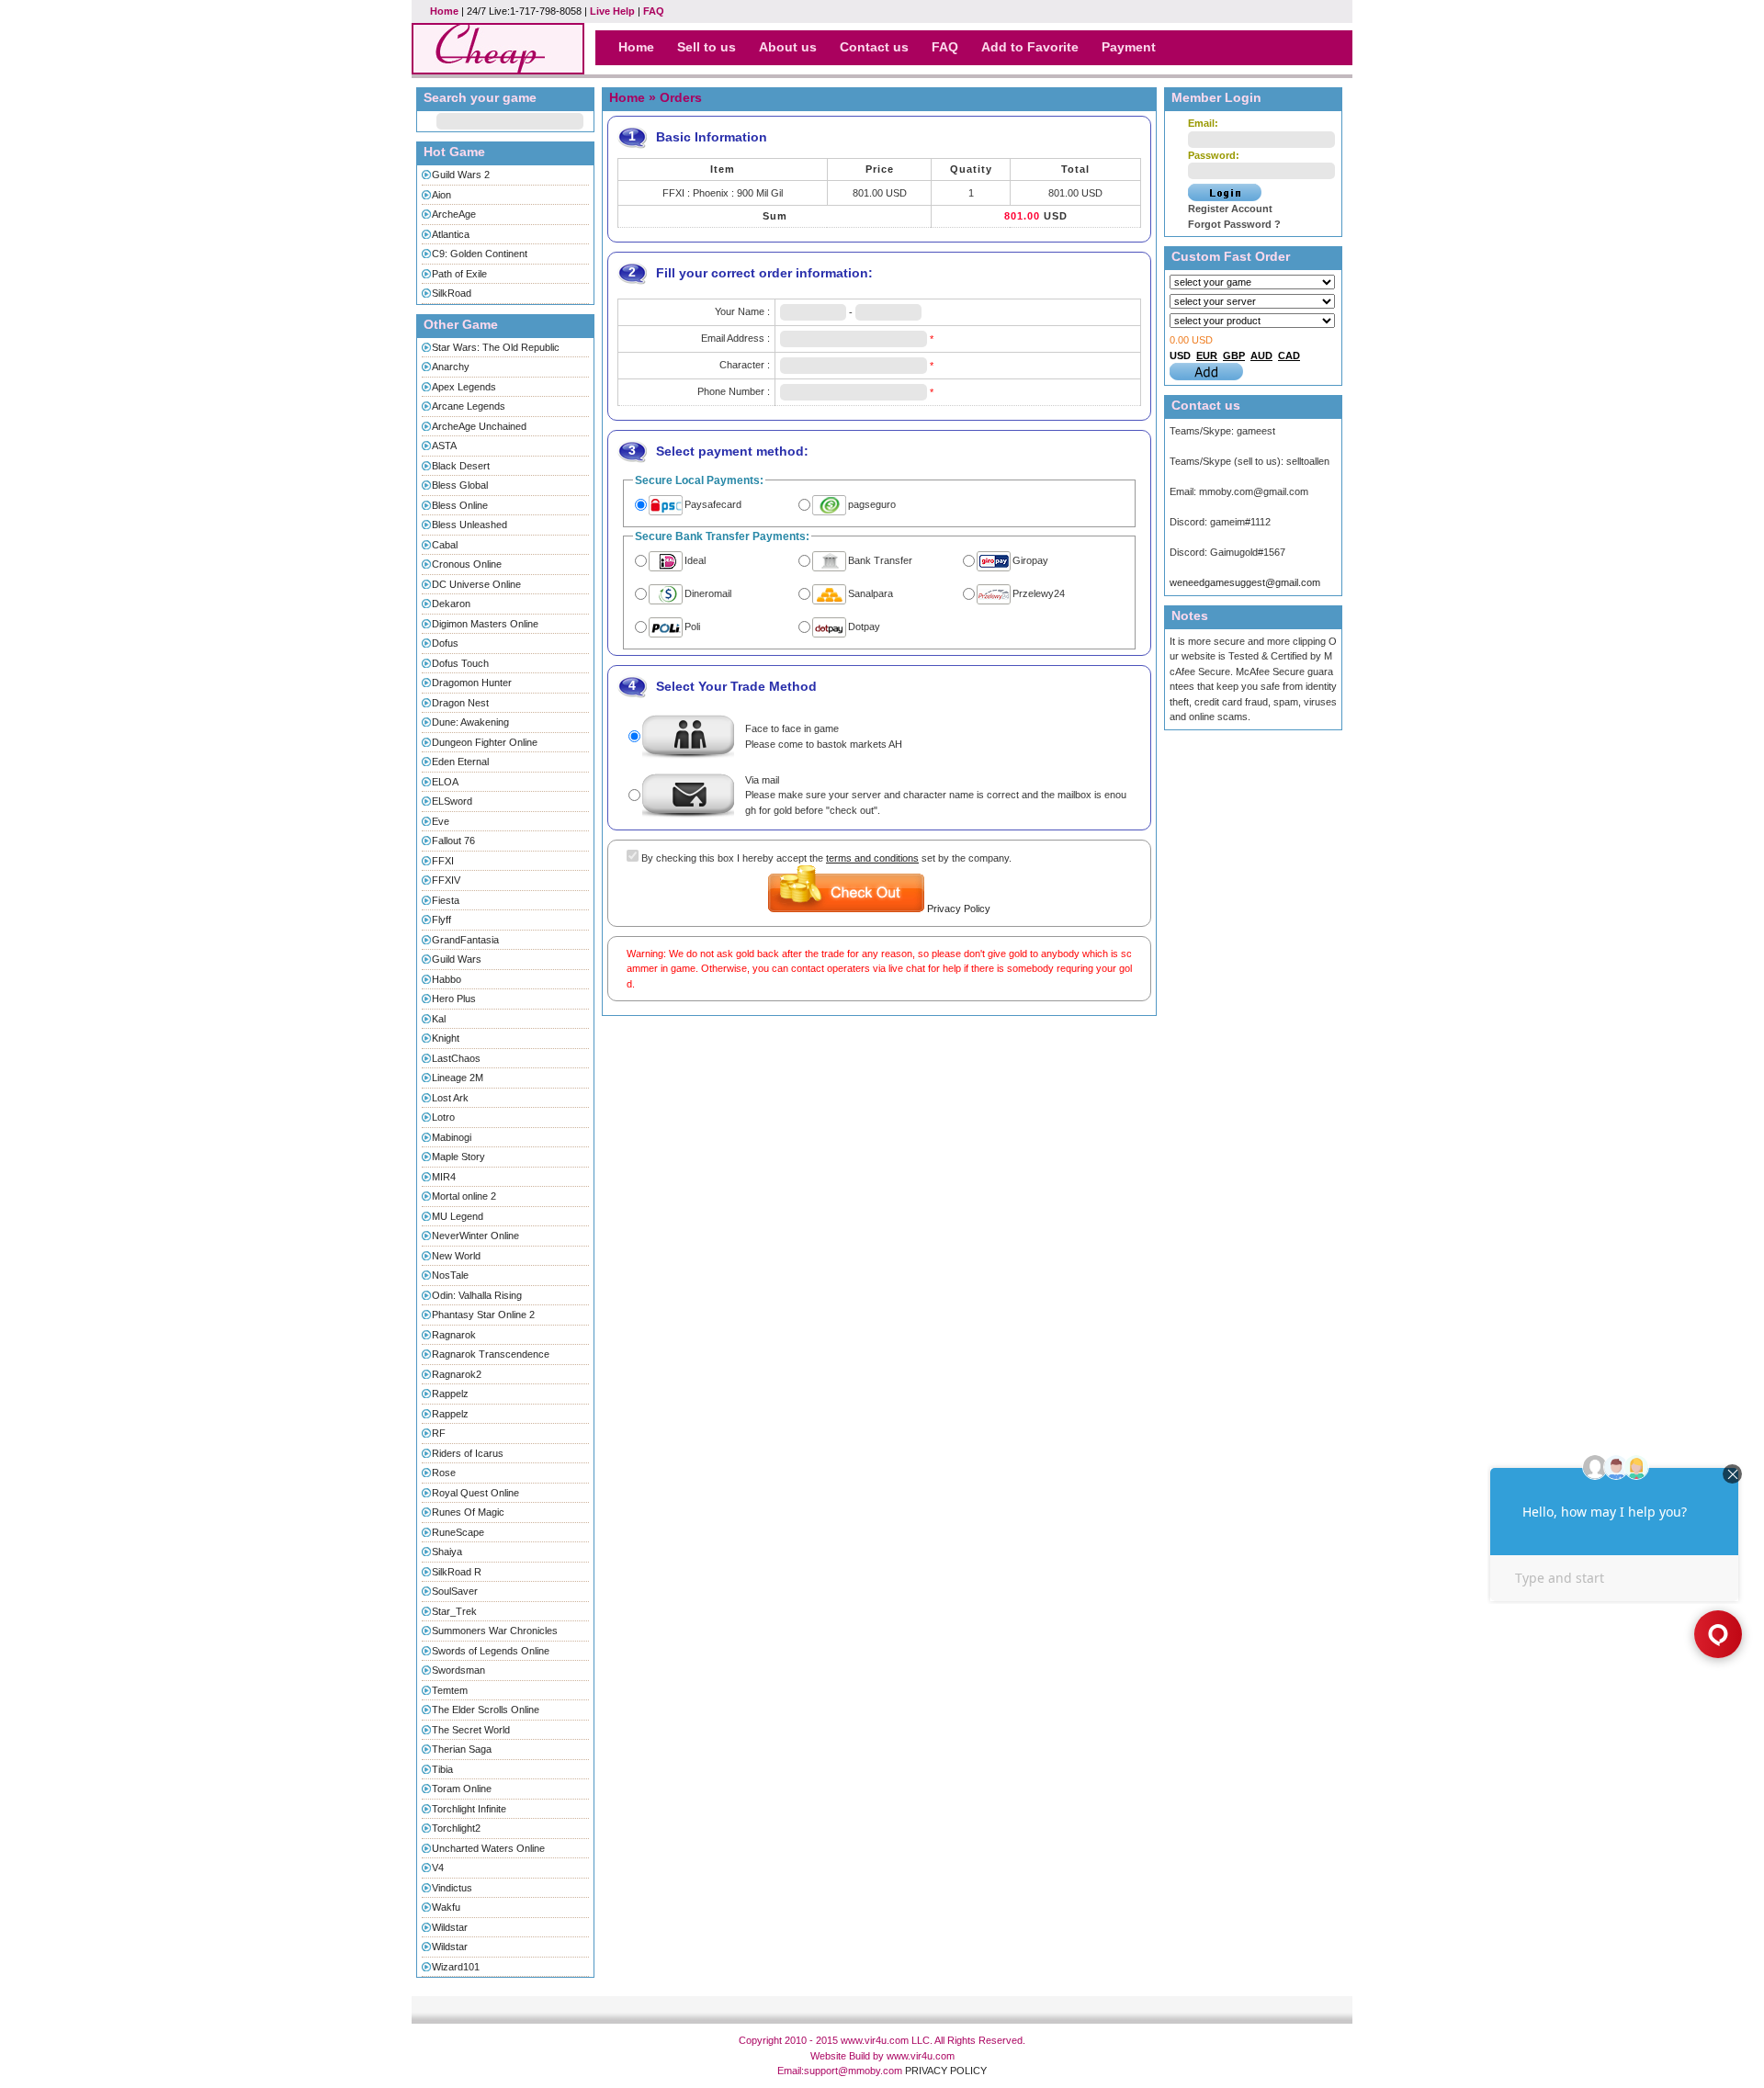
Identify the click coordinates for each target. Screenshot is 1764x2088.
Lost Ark (450, 1098)
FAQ (654, 11)
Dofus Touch (460, 663)
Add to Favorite (1030, 47)
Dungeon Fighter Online (485, 742)
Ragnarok (454, 1335)
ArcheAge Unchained (479, 426)
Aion (441, 195)
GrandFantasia (465, 940)
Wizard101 (456, 1967)
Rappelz (450, 1394)
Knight (446, 1038)
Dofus (445, 643)
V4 (438, 1868)
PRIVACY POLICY (946, 2071)
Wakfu (446, 1907)
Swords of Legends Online (491, 1651)
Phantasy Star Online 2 (483, 1315)
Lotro (443, 1117)
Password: (1214, 155)
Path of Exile (459, 274)
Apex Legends (464, 387)
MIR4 (444, 1177)
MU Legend (458, 1216)
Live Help (612, 11)
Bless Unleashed (469, 525)
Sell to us (707, 47)
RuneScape (458, 1532)
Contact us (874, 47)
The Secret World (471, 1730)
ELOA (445, 782)
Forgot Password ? (1234, 224)
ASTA (444, 446)
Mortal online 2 (464, 1196)
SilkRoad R (457, 1572)
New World (456, 1256)
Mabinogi (452, 1137)
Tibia (442, 1769)
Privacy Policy (959, 909)
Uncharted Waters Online (488, 1848)
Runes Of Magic (468, 1512)
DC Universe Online (476, 584)
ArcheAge (454, 214)
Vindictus (452, 1888)
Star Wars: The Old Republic (496, 347)
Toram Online (462, 1789)
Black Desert (461, 466)
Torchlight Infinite (469, 1809)
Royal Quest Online (475, 1493)
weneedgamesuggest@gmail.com (1245, 582)
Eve (441, 821)
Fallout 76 (453, 841)
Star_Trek (454, 1611)
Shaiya (447, 1552)
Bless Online (460, 505)
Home (444, 11)
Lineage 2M (458, 1078)
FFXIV (446, 880)
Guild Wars (457, 959)
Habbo (447, 979)
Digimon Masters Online (485, 624)
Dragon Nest (460, 703)
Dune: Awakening (470, 722)
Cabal (445, 545)
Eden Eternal (460, 762)
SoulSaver (455, 1591)
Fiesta (446, 900)
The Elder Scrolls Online (486, 1710)
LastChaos (456, 1058)
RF (439, 1433)
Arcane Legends (469, 406)
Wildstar (450, 1927)
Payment (1129, 47)
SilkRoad (452, 293)
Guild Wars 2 (461, 175)
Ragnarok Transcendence (491, 1354)
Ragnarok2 (457, 1374)
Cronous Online (467, 564)
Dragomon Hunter (472, 683)
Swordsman (458, 1670)
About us (788, 47)
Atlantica (451, 234)
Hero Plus (454, 999)
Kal (439, 1019)
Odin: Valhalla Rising (477, 1295)
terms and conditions (872, 858)
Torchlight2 (456, 1828)
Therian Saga (462, 1749)
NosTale (450, 1275)
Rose (444, 1473)
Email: (1203, 123)
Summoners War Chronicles (495, 1631)
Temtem (450, 1690)
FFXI (443, 861)
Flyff (441, 920)
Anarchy (451, 367)
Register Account (1230, 209)
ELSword (452, 801)
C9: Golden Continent (480, 254)
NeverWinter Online (475, 1236)
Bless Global (460, 485)
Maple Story (458, 1157)
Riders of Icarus (468, 1453)
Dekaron (451, 604)
